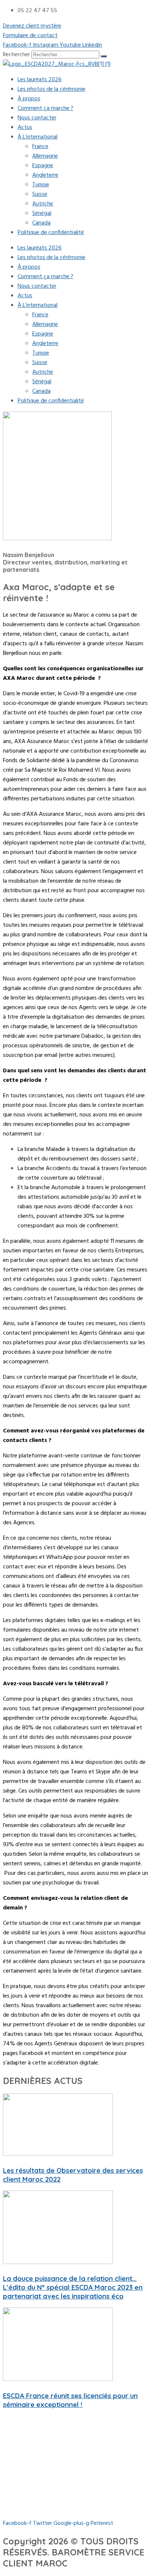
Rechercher (17, 55)
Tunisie (41, 185)
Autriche (43, 204)
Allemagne (45, 156)
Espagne (43, 166)
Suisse (40, 194)
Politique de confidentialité (51, 233)
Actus (25, 128)
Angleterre (45, 175)
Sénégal (42, 214)
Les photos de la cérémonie (51, 89)
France (40, 147)
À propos (29, 99)
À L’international (38, 137)
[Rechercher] (104, 56)
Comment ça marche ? (45, 108)
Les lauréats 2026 (40, 80)
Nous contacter (37, 118)
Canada (41, 223)
